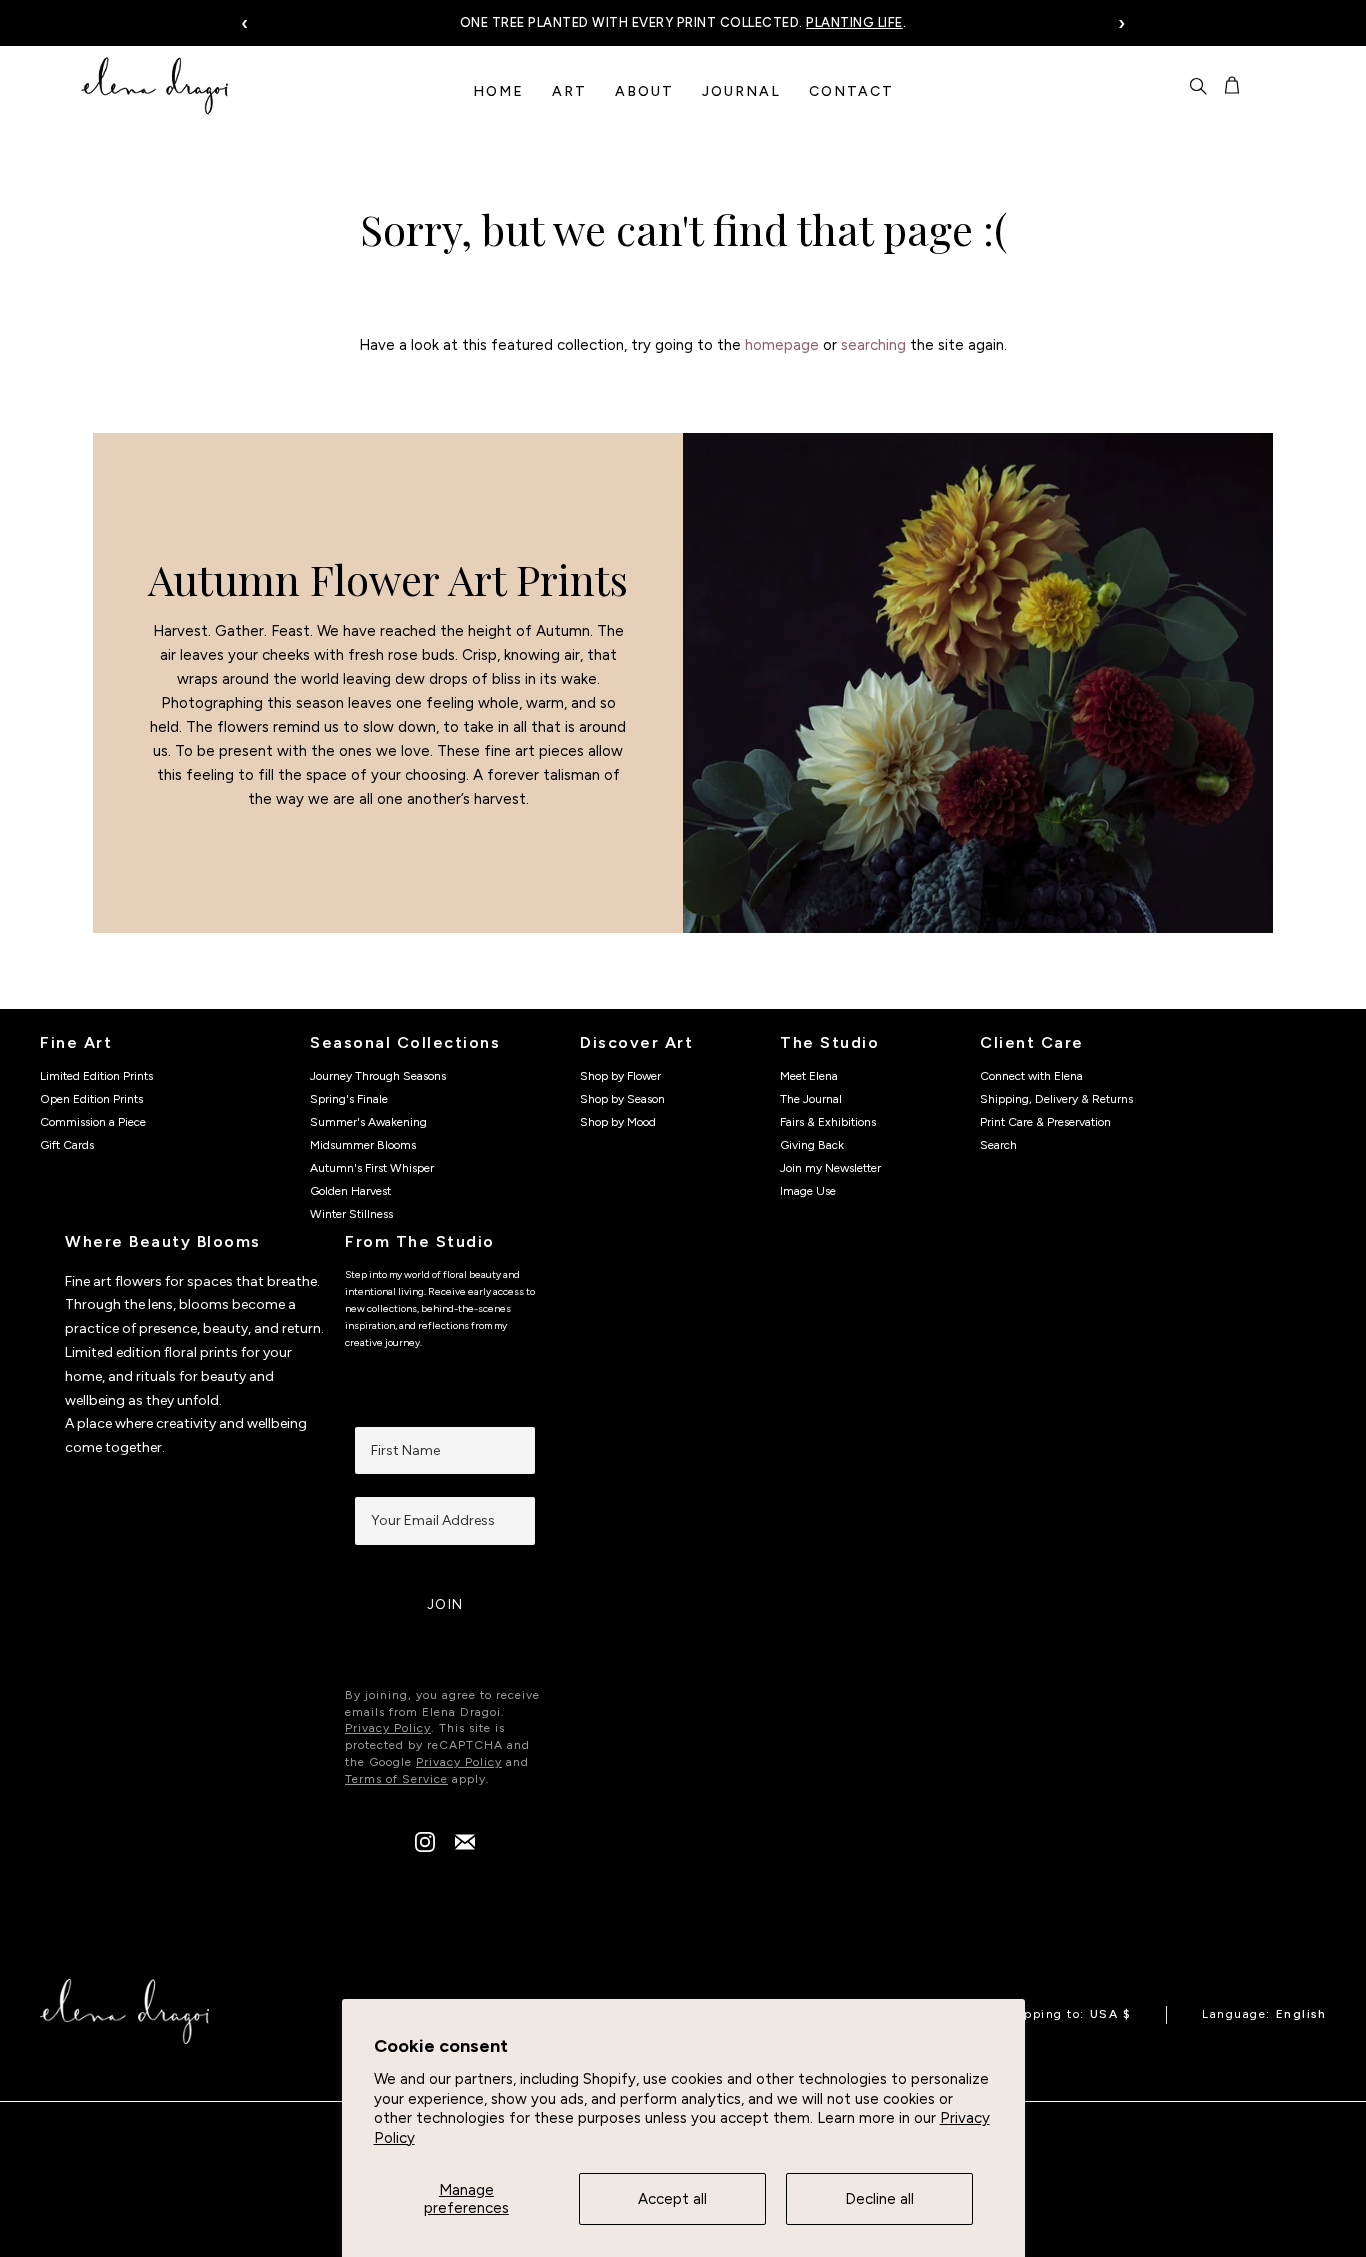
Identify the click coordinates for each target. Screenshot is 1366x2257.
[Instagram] (425, 1847)
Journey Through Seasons (378, 1076)
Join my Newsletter (830, 1168)
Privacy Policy (388, 1728)
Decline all (879, 2199)
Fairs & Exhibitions (828, 1122)
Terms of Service (396, 1779)
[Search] (1198, 86)
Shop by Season (622, 1099)
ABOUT (644, 91)
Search (998, 1145)
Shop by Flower (620, 1076)
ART (569, 91)
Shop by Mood (618, 1122)
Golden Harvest (350, 1191)
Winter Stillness (351, 1214)
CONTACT (851, 91)
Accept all (672, 2199)
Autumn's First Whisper (372, 1168)
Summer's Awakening (368, 1122)
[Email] (465, 1847)
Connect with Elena (1031, 1076)
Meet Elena (809, 1076)
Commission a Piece (93, 1122)
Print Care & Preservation (1045, 1122)
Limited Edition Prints (96, 1076)
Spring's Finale (349, 1099)
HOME (498, 91)
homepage (782, 345)
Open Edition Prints (91, 1099)
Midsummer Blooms (363, 1145)
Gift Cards (67, 1145)
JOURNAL (741, 91)
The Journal (811, 1099)
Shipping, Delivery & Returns (1056, 1099)
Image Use (808, 1191)
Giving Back (812, 1145)
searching (873, 345)
